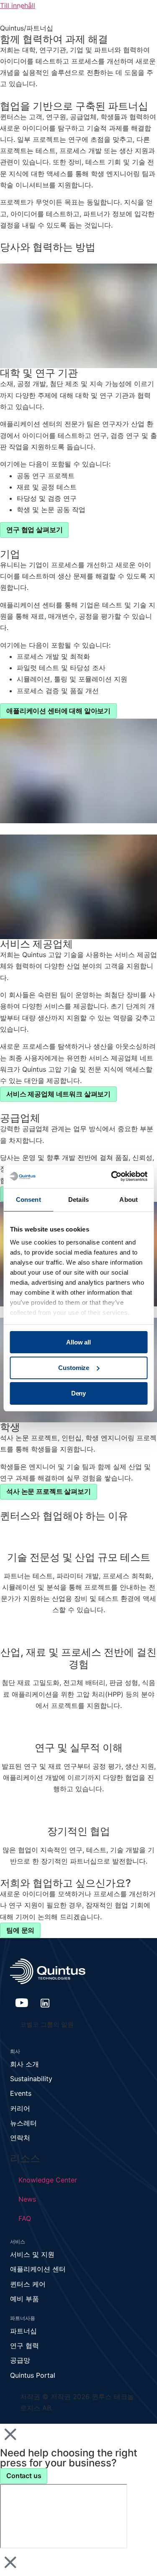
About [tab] (129, 1200)
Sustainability (31, 2079)
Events (21, 2093)
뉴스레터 (23, 2123)
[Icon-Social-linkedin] (45, 2003)
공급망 (20, 2360)
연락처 (20, 2138)
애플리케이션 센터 (38, 2269)
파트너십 (23, 2331)
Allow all (78, 1342)
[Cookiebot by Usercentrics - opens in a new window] (112, 1176)
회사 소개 (24, 2064)
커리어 (20, 2108)
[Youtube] (22, 2003)
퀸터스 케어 (28, 2284)
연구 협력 (24, 2346)
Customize (74, 1368)
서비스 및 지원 (32, 2254)
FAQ (25, 2218)
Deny (78, 1393)
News (27, 2199)
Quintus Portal (33, 2375)
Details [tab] (78, 1200)
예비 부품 (24, 2299)
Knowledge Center (48, 2180)
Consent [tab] (28, 1200)
